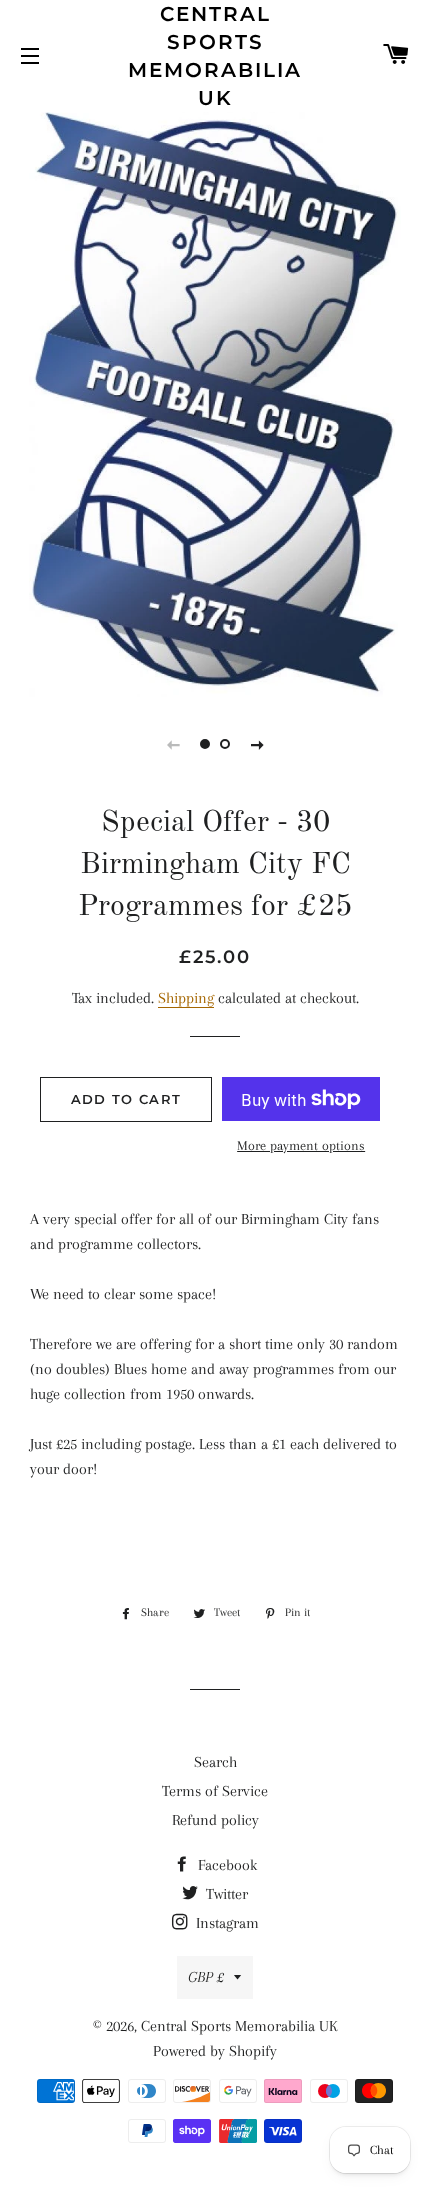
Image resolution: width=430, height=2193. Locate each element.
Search (215, 1762)
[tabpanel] (215, 402)
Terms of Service (215, 1791)
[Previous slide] (173, 744)
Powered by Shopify (215, 2051)
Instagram (225, 1923)
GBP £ (206, 1977)
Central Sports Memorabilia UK (215, 56)
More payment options (301, 1145)
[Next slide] (257, 744)
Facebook (225, 1865)
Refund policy (215, 1820)
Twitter (225, 1894)
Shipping (186, 998)
